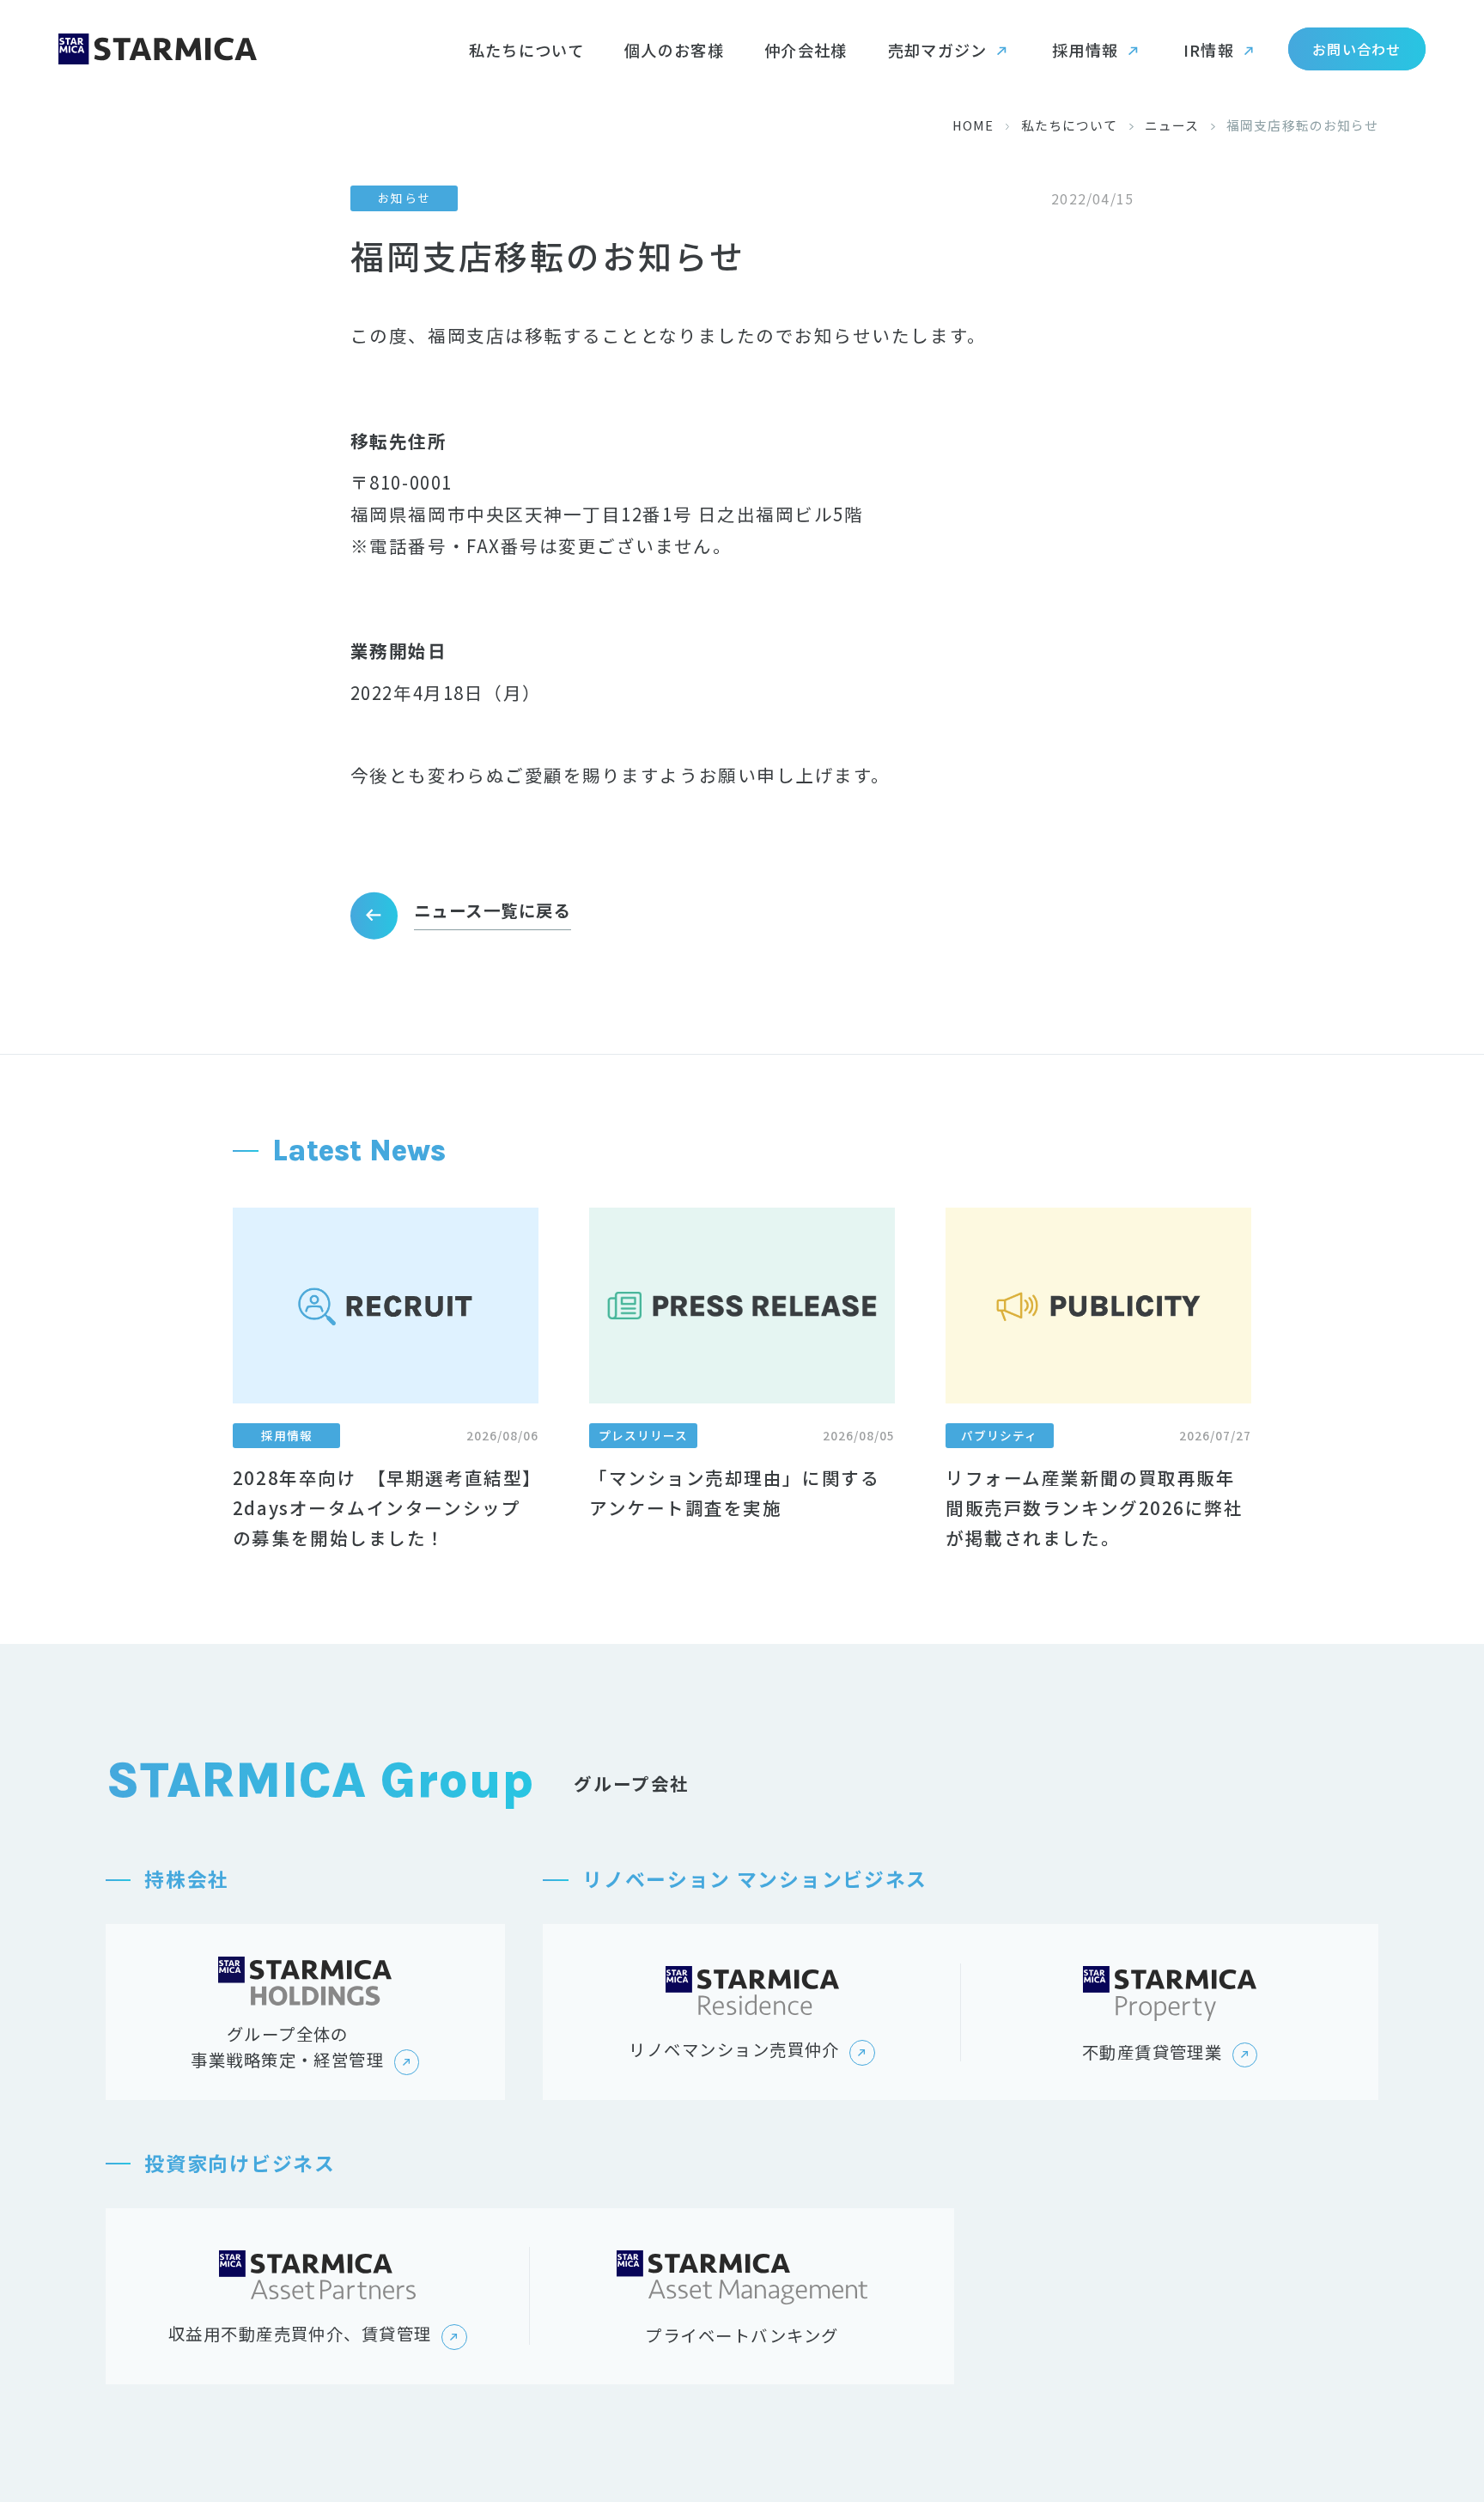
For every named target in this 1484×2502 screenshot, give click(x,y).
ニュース (1172, 125)
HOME (973, 125)
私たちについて (1070, 125)
